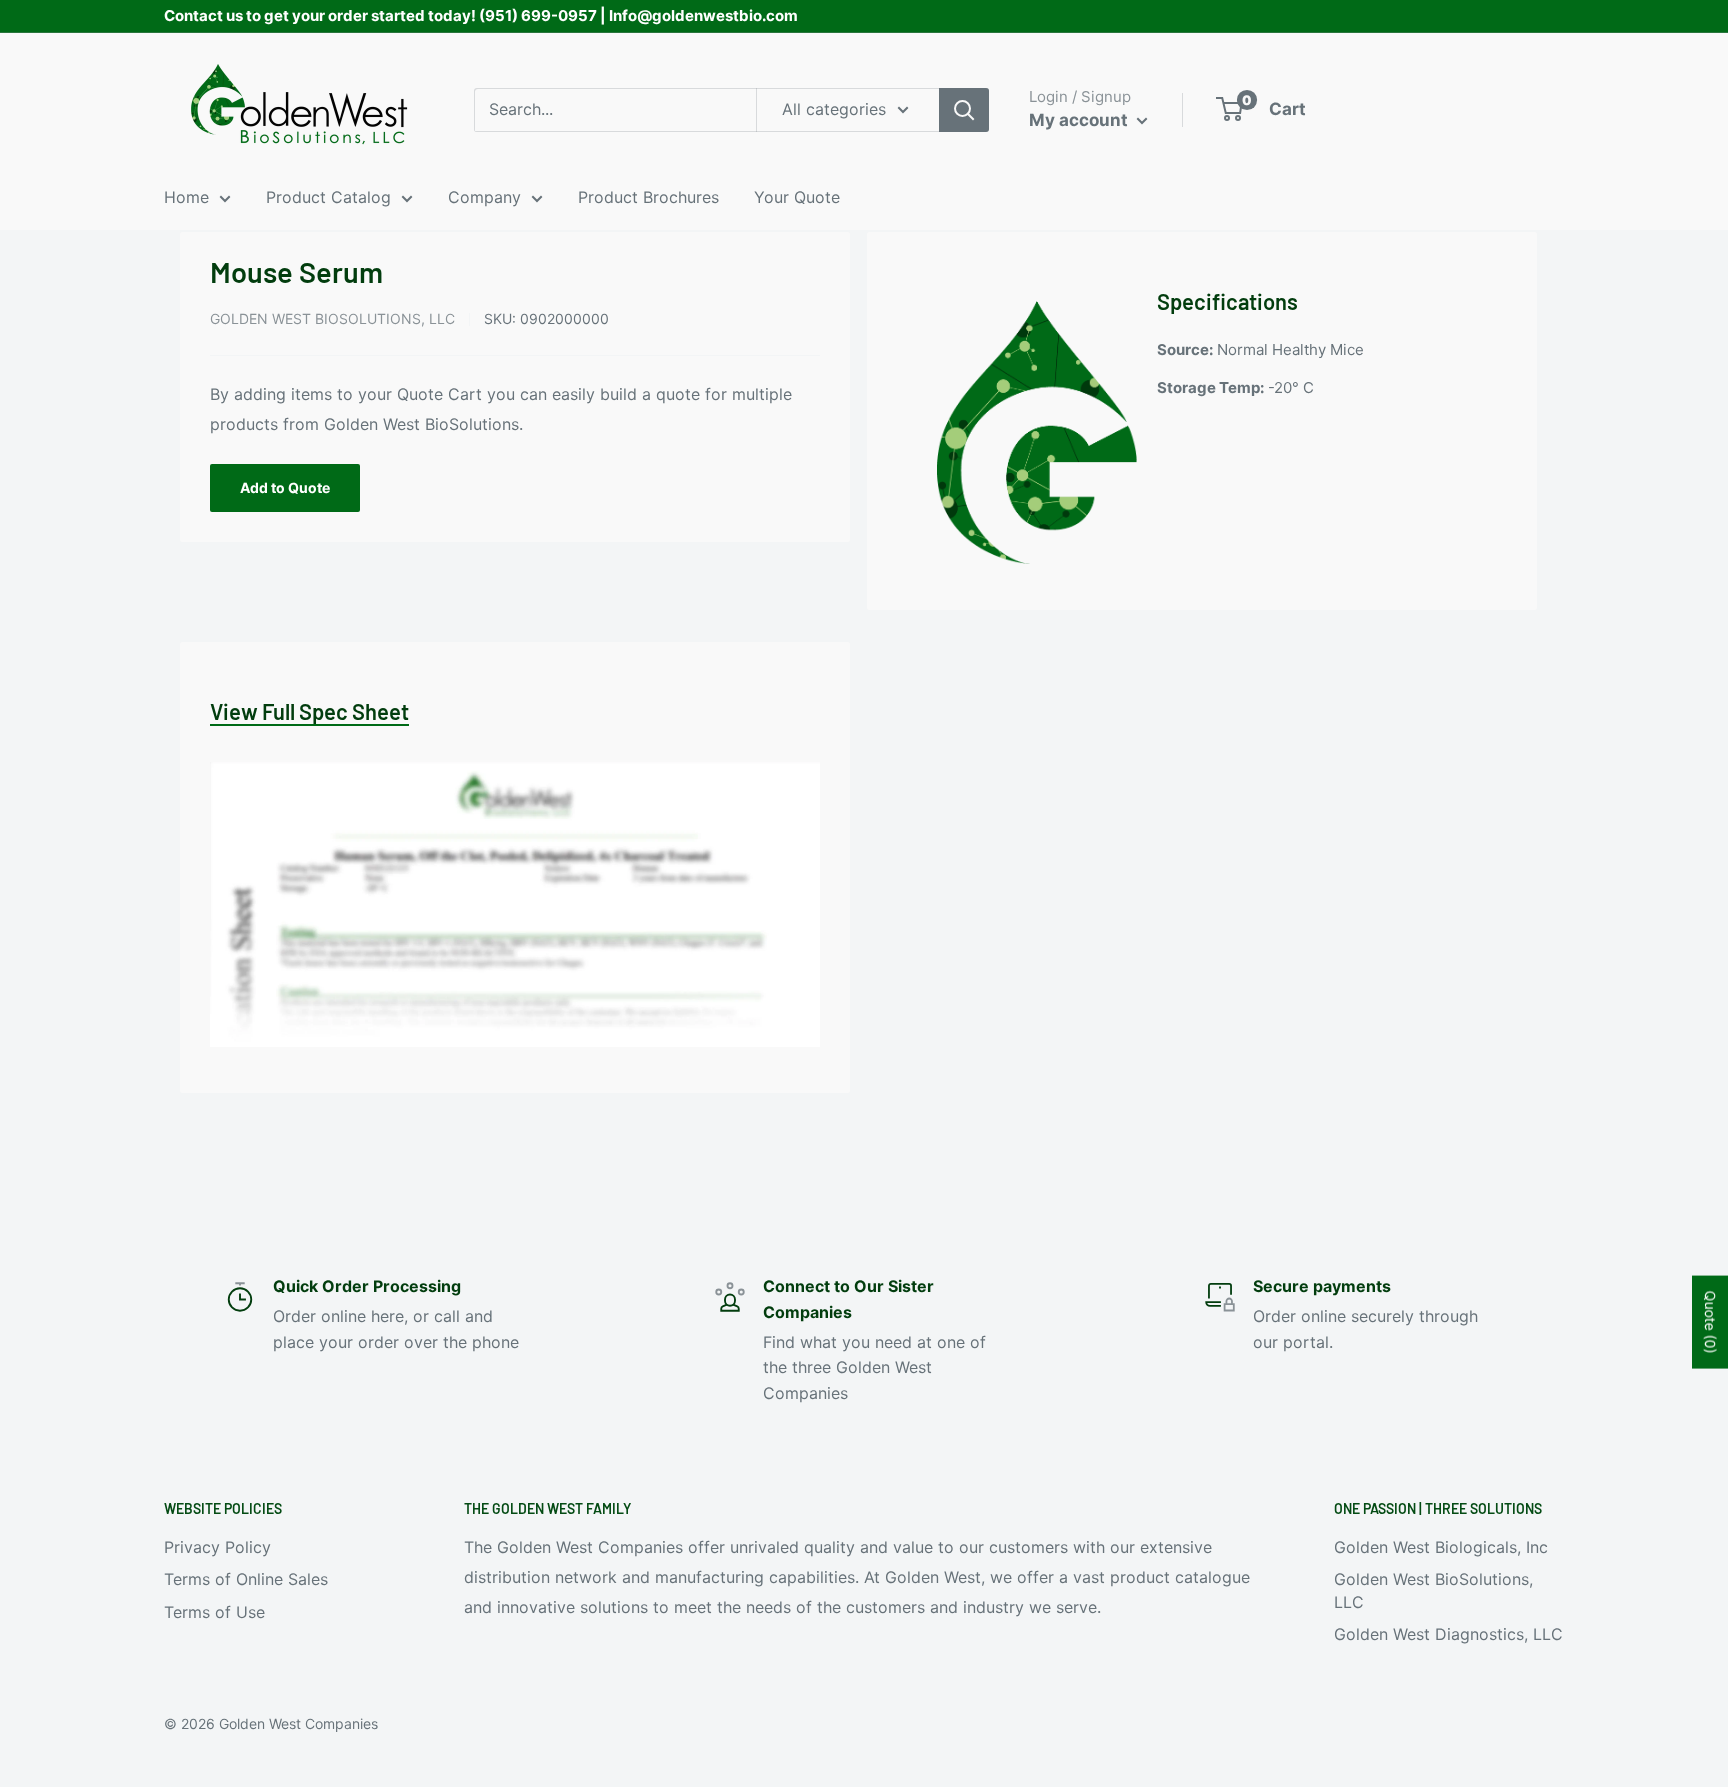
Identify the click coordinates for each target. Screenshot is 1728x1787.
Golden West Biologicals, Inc (1441, 1547)
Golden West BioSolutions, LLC (332, 318)
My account (1080, 120)
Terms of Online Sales (246, 1579)
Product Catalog (328, 197)
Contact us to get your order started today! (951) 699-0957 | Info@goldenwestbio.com (481, 15)
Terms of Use (214, 1612)
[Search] (964, 110)
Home (186, 197)
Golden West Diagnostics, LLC (1448, 1634)
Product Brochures (648, 197)
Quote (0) (1710, 1322)
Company (484, 197)
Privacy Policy (217, 1547)
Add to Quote (285, 487)
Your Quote (797, 197)
